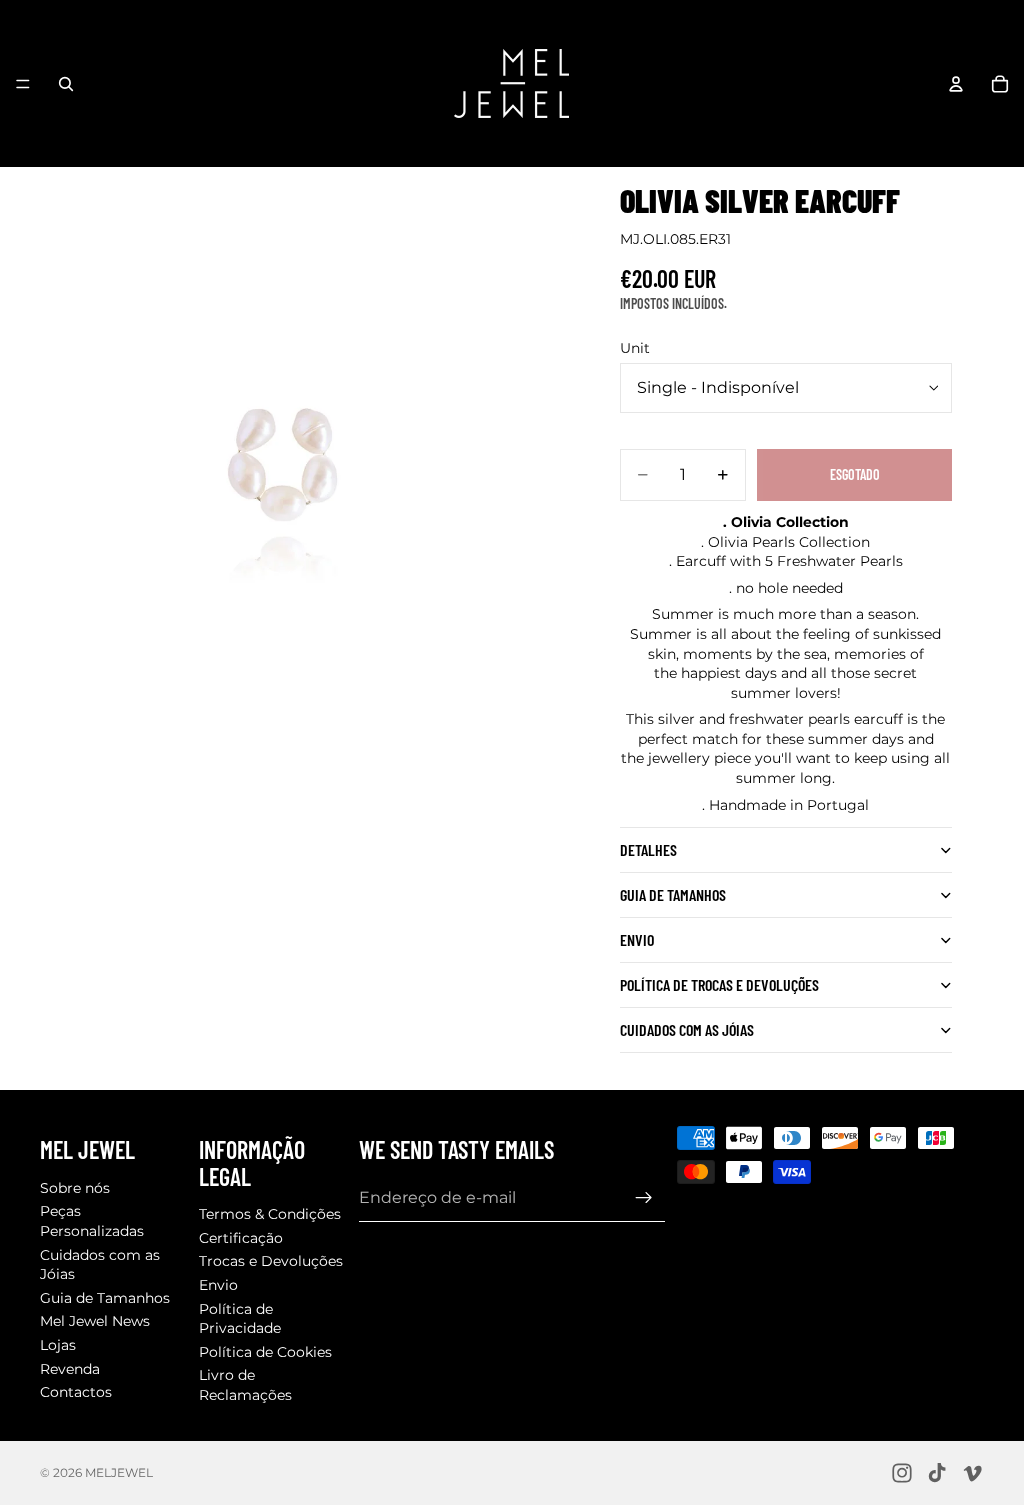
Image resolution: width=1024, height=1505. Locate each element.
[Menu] (23, 84)
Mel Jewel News (95, 1321)
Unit (635, 348)
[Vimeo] (972, 1473)
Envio (637, 939)
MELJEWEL (119, 1472)
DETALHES (648, 849)
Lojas (58, 1344)
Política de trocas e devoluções (719, 984)
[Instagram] (902, 1473)
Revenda (70, 1368)
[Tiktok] (937, 1473)
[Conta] (956, 84)
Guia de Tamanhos (105, 1297)
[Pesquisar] (66, 84)
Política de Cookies (265, 1351)
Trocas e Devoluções (271, 1261)
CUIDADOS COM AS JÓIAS (687, 1029)
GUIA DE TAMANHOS (673, 894)
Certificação (241, 1237)
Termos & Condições (270, 1214)
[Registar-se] (644, 1197)
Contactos (76, 1392)
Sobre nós (75, 1187)
